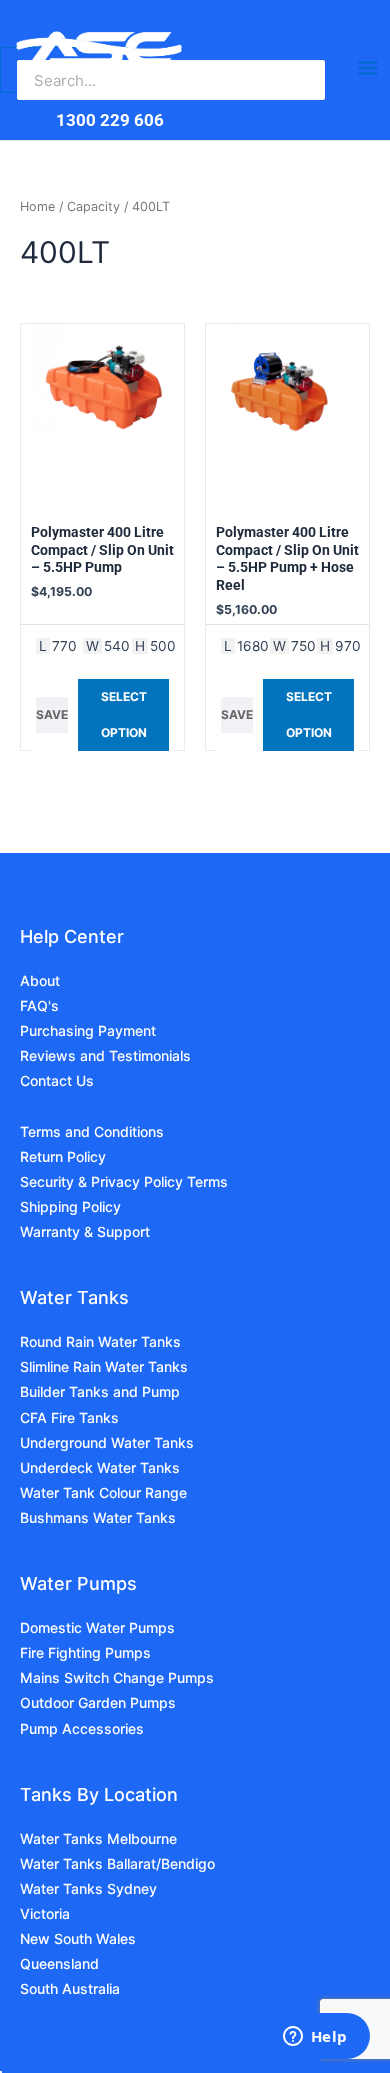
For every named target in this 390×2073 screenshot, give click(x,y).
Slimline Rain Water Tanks (104, 1366)
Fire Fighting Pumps (85, 1652)
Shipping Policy (70, 1206)
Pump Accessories (82, 1728)
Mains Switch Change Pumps (117, 1677)
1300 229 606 (110, 120)
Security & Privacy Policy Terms (124, 1181)
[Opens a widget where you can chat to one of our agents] (315, 2038)
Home (37, 206)
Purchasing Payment (88, 1030)
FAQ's (39, 1005)
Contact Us (57, 1080)
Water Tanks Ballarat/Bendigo (117, 1863)
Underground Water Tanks (107, 1442)
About (40, 980)
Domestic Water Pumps (97, 1627)
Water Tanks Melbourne (98, 1838)
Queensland (59, 1963)
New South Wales (78, 1938)
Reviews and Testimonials (105, 1055)
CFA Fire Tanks (69, 1417)
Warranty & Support (85, 1231)
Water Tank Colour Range (103, 1492)
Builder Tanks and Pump (100, 1391)
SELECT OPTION (124, 714)
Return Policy (63, 1156)
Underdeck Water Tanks (100, 1467)
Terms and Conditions (92, 1131)
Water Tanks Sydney (88, 1888)
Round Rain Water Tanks (100, 1341)
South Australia (70, 1988)
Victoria (45, 1913)
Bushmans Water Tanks (98, 1517)
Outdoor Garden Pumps (98, 1702)
